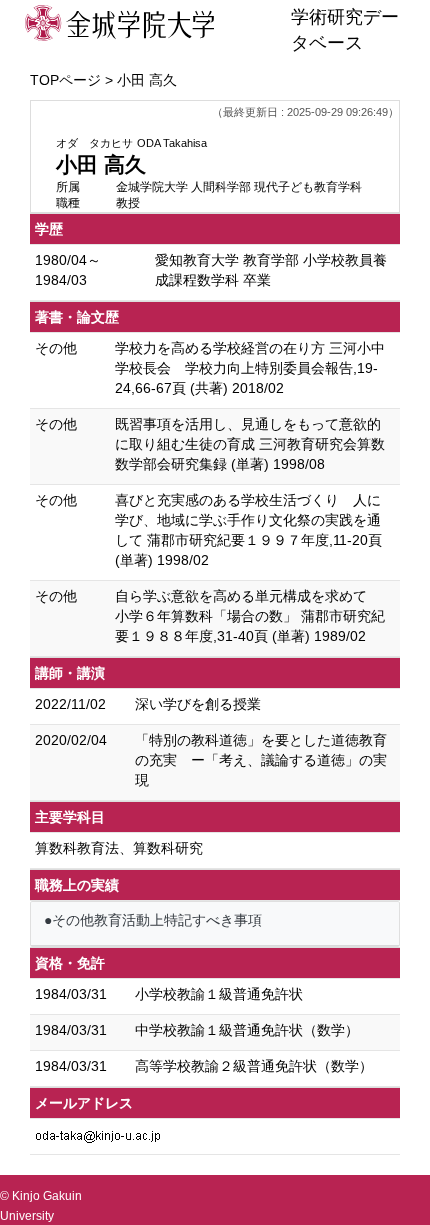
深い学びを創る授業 (198, 704)
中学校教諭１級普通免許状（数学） (247, 1030)
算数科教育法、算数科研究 (119, 848)
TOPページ (65, 80)
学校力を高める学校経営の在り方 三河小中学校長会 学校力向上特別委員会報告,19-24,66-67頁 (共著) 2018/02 (250, 368)
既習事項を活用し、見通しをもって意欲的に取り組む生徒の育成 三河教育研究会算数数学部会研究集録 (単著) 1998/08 (250, 444)
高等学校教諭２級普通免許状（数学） (254, 1066)
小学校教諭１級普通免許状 (219, 994)
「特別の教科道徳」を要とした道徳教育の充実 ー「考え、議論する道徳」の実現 (261, 760)
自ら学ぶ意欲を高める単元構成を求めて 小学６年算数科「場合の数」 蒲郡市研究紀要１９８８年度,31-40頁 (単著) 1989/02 (250, 616)
